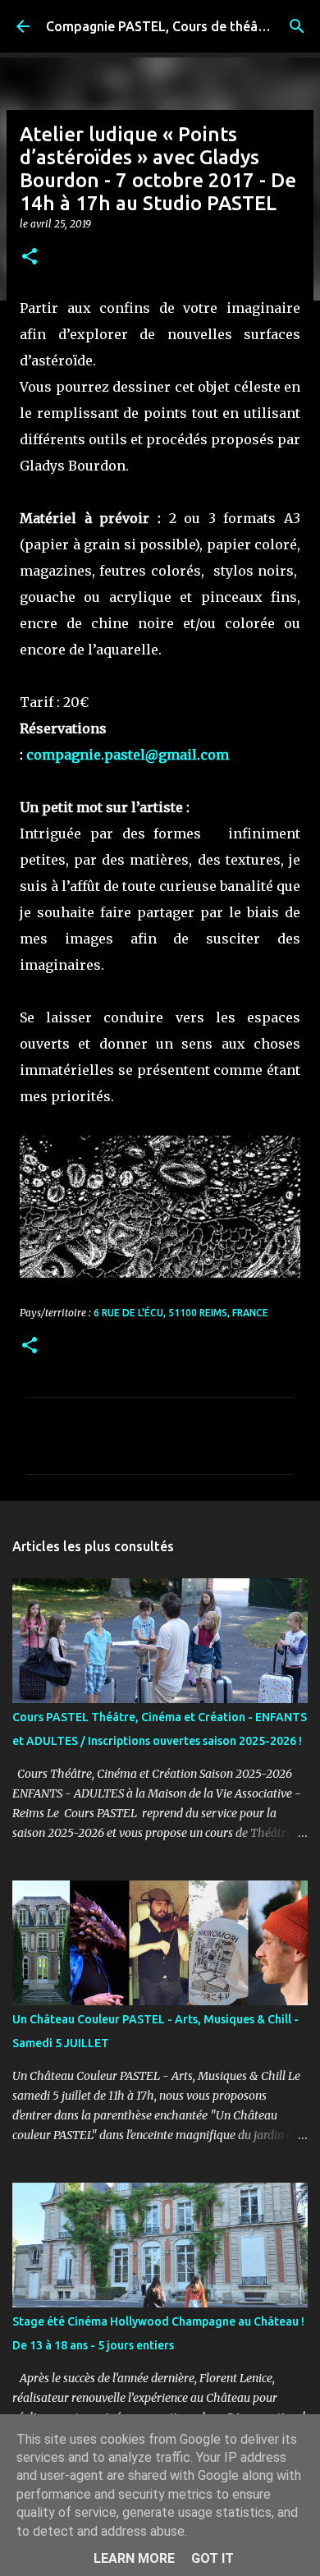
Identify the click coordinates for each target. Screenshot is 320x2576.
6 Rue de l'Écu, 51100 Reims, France (181, 1313)
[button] (30, 257)
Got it (213, 2558)
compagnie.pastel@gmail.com (128, 755)
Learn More (134, 2558)
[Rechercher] (297, 26)
